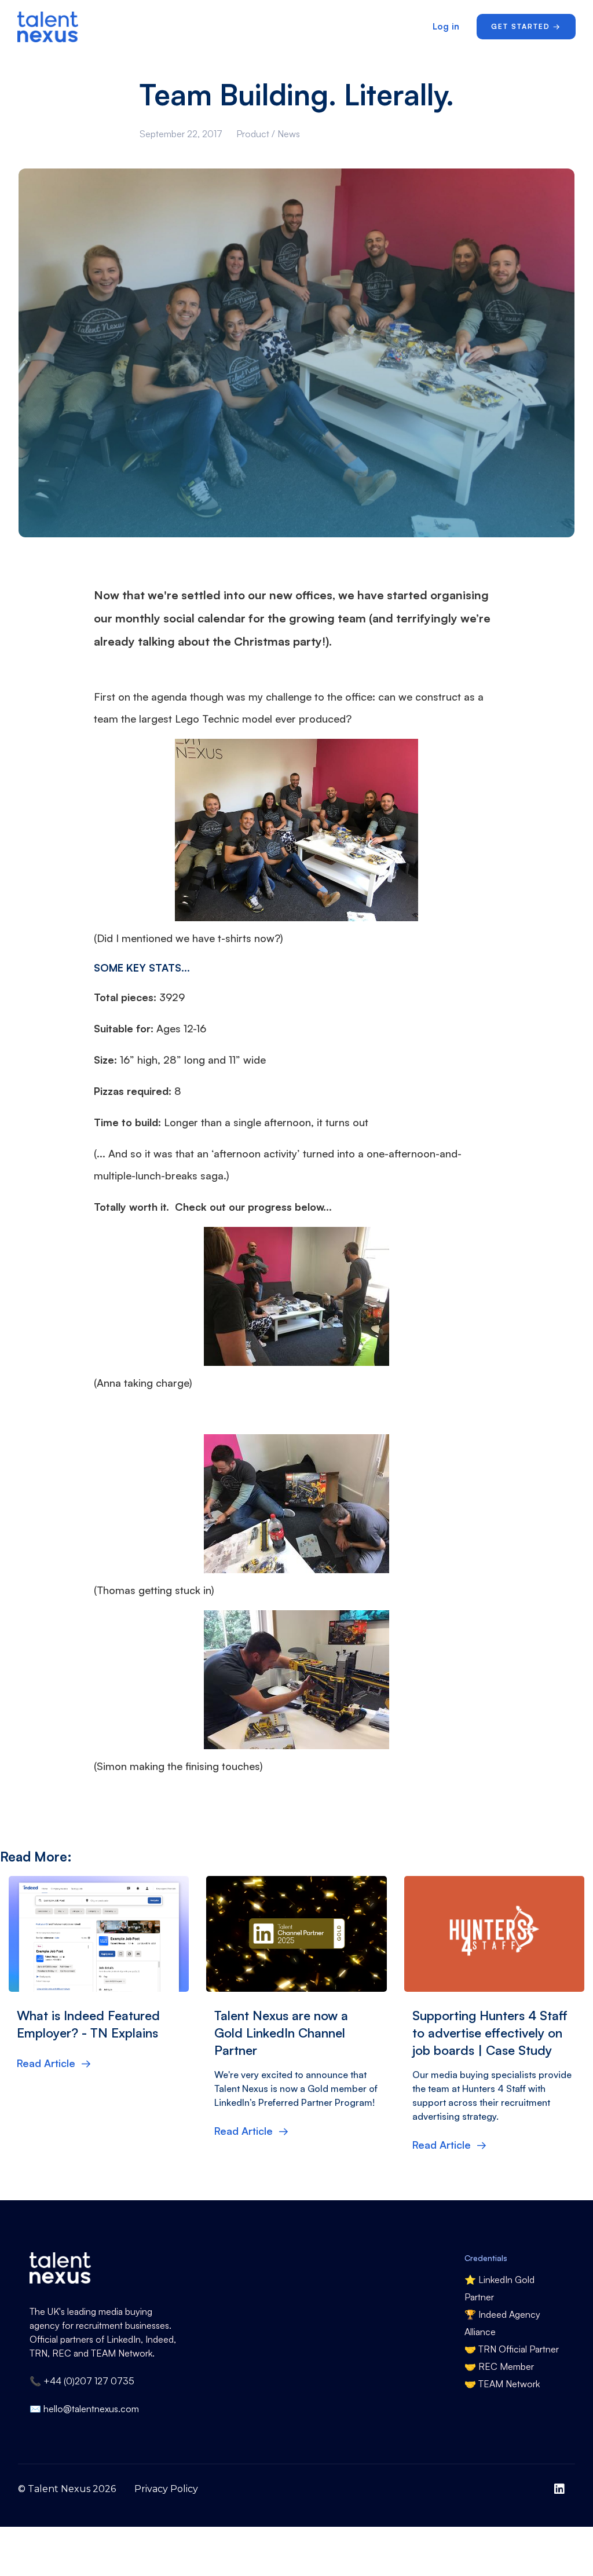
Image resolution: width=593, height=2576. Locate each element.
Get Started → (526, 26)
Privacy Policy (166, 2489)
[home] (54, 27)
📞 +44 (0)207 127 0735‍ (82, 2381)
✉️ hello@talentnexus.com (84, 2409)
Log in (446, 26)
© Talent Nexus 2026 (67, 2489)
